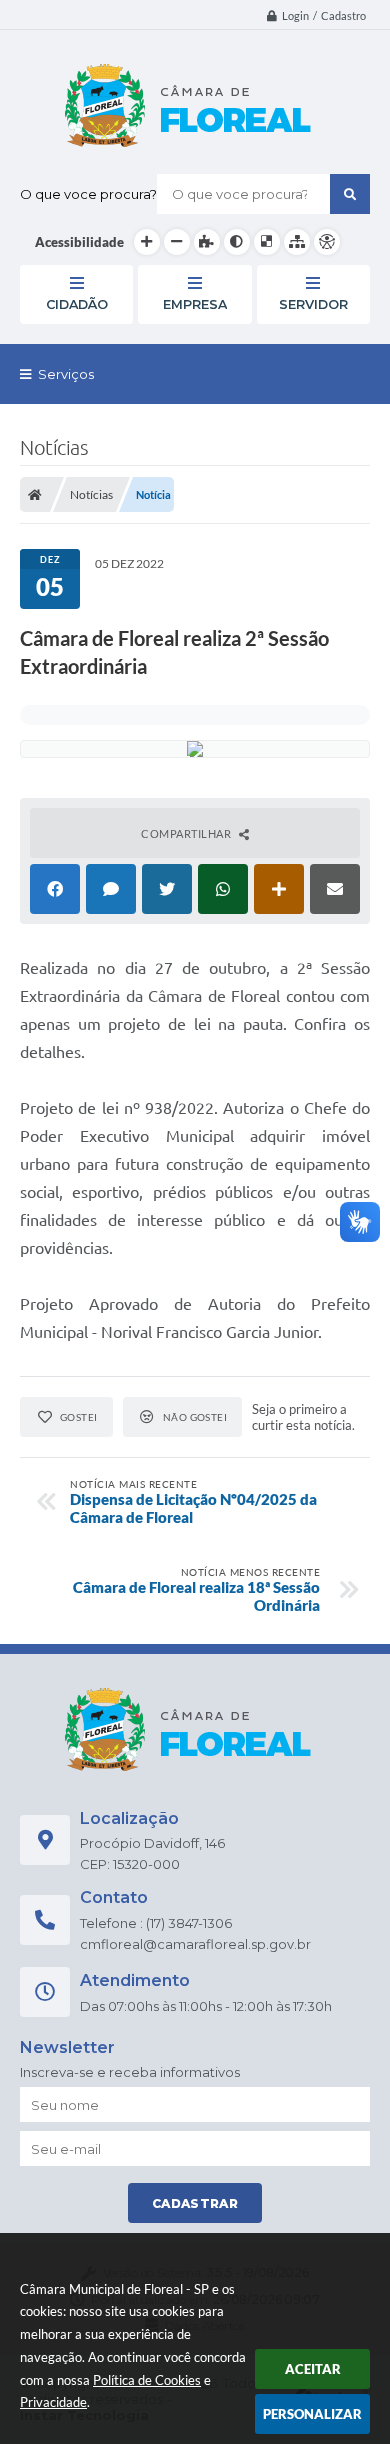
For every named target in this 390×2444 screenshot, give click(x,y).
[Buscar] (350, 194)
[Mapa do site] (297, 242)
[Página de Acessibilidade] (327, 242)
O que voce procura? (88, 194)
